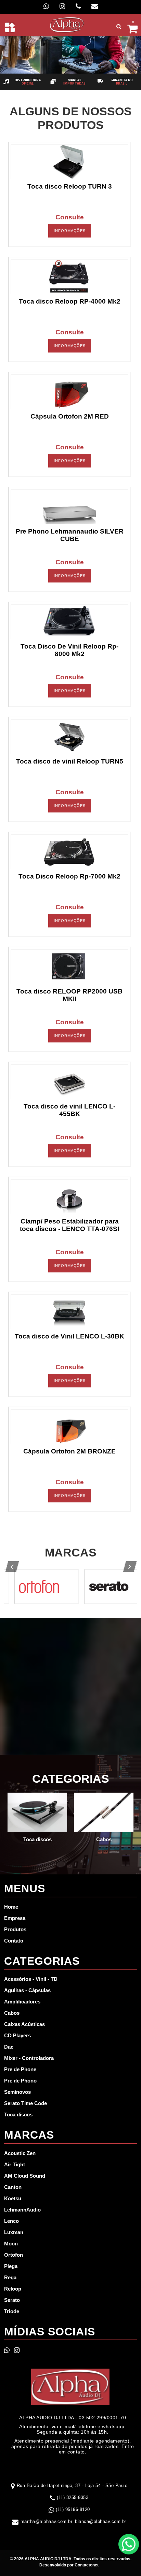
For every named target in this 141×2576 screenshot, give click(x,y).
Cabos (12, 2013)
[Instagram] (62, 6)
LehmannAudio (22, 2210)
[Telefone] (78, 6)
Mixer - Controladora (29, 2058)
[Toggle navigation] (10, 27)
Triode (12, 2311)
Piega (11, 2266)
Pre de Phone (20, 2069)
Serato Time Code (25, 2103)
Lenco (11, 2221)
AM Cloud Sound (25, 2176)
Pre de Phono (20, 2081)
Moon (11, 2244)
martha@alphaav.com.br (47, 2521)
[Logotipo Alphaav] (67, 24)
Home (11, 1907)
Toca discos (18, 2114)
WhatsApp (129, 2544)
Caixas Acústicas (24, 2024)
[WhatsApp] (46, 6)
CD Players (17, 2035)
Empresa (15, 1918)
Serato (12, 2300)
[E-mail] (95, 6)
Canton (13, 2187)
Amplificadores (22, 2002)
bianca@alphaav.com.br (101, 2521)
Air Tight (15, 2164)
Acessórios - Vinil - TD (31, 1979)
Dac (9, 2047)
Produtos (15, 1929)
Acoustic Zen (20, 2153)
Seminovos (17, 2092)
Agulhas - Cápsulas (27, 1990)
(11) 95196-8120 (73, 2509)
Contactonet (86, 2565)
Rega (10, 2277)
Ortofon (14, 2255)
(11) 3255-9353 (73, 2497)
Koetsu (13, 2198)
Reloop (13, 2289)
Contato (14, 1941)
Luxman (14, 2232)
